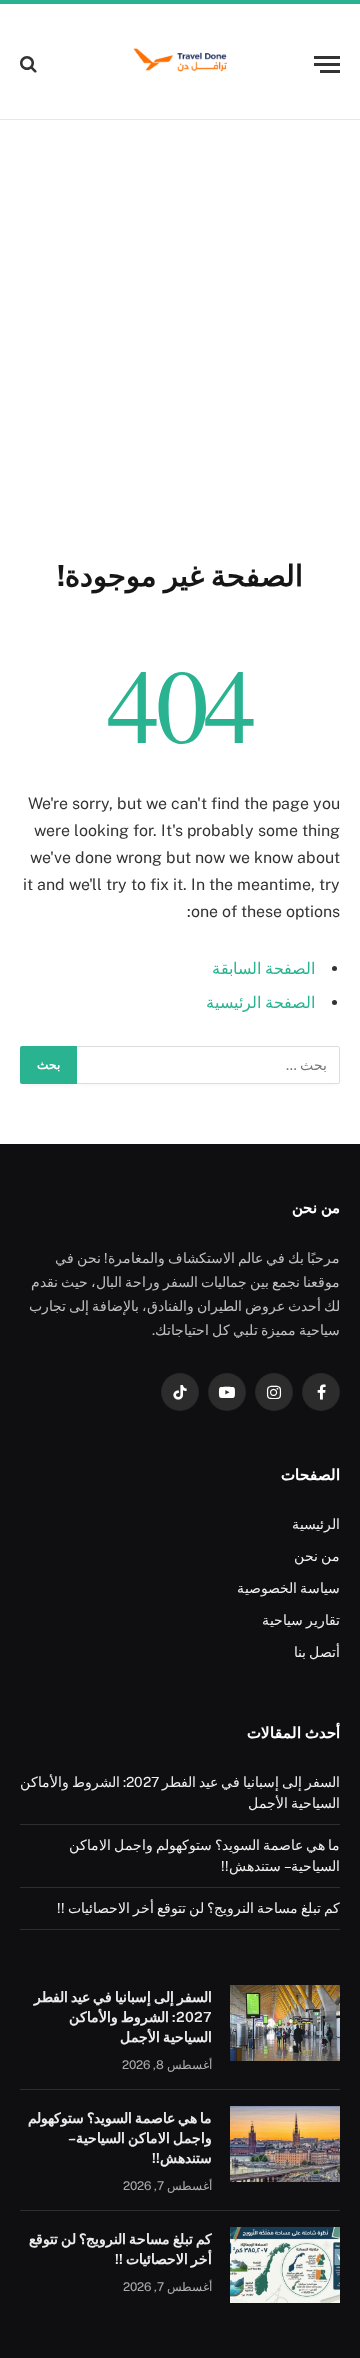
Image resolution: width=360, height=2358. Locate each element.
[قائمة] (327, 64)
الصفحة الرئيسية (260, 1002)
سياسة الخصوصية (288, 1588)
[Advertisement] (180, 335)
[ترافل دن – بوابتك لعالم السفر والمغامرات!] (180, 64)
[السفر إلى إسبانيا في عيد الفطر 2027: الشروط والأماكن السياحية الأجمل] (285, 2023)
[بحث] (30, 64)
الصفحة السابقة (263, 968)
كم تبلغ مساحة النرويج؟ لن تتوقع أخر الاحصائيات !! (198, 1908)
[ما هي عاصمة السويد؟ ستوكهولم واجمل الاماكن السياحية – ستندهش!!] (285, 2144)
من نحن (317, 1556)
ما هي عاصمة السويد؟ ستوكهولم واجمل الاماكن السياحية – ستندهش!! (120, 2138)
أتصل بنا (317, 1652)
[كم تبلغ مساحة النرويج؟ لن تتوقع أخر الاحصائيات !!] (285, 2265)
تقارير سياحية (301, 1620)
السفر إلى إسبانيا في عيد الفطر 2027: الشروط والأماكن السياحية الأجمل (123, 2017)
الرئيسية (316, 1524)
